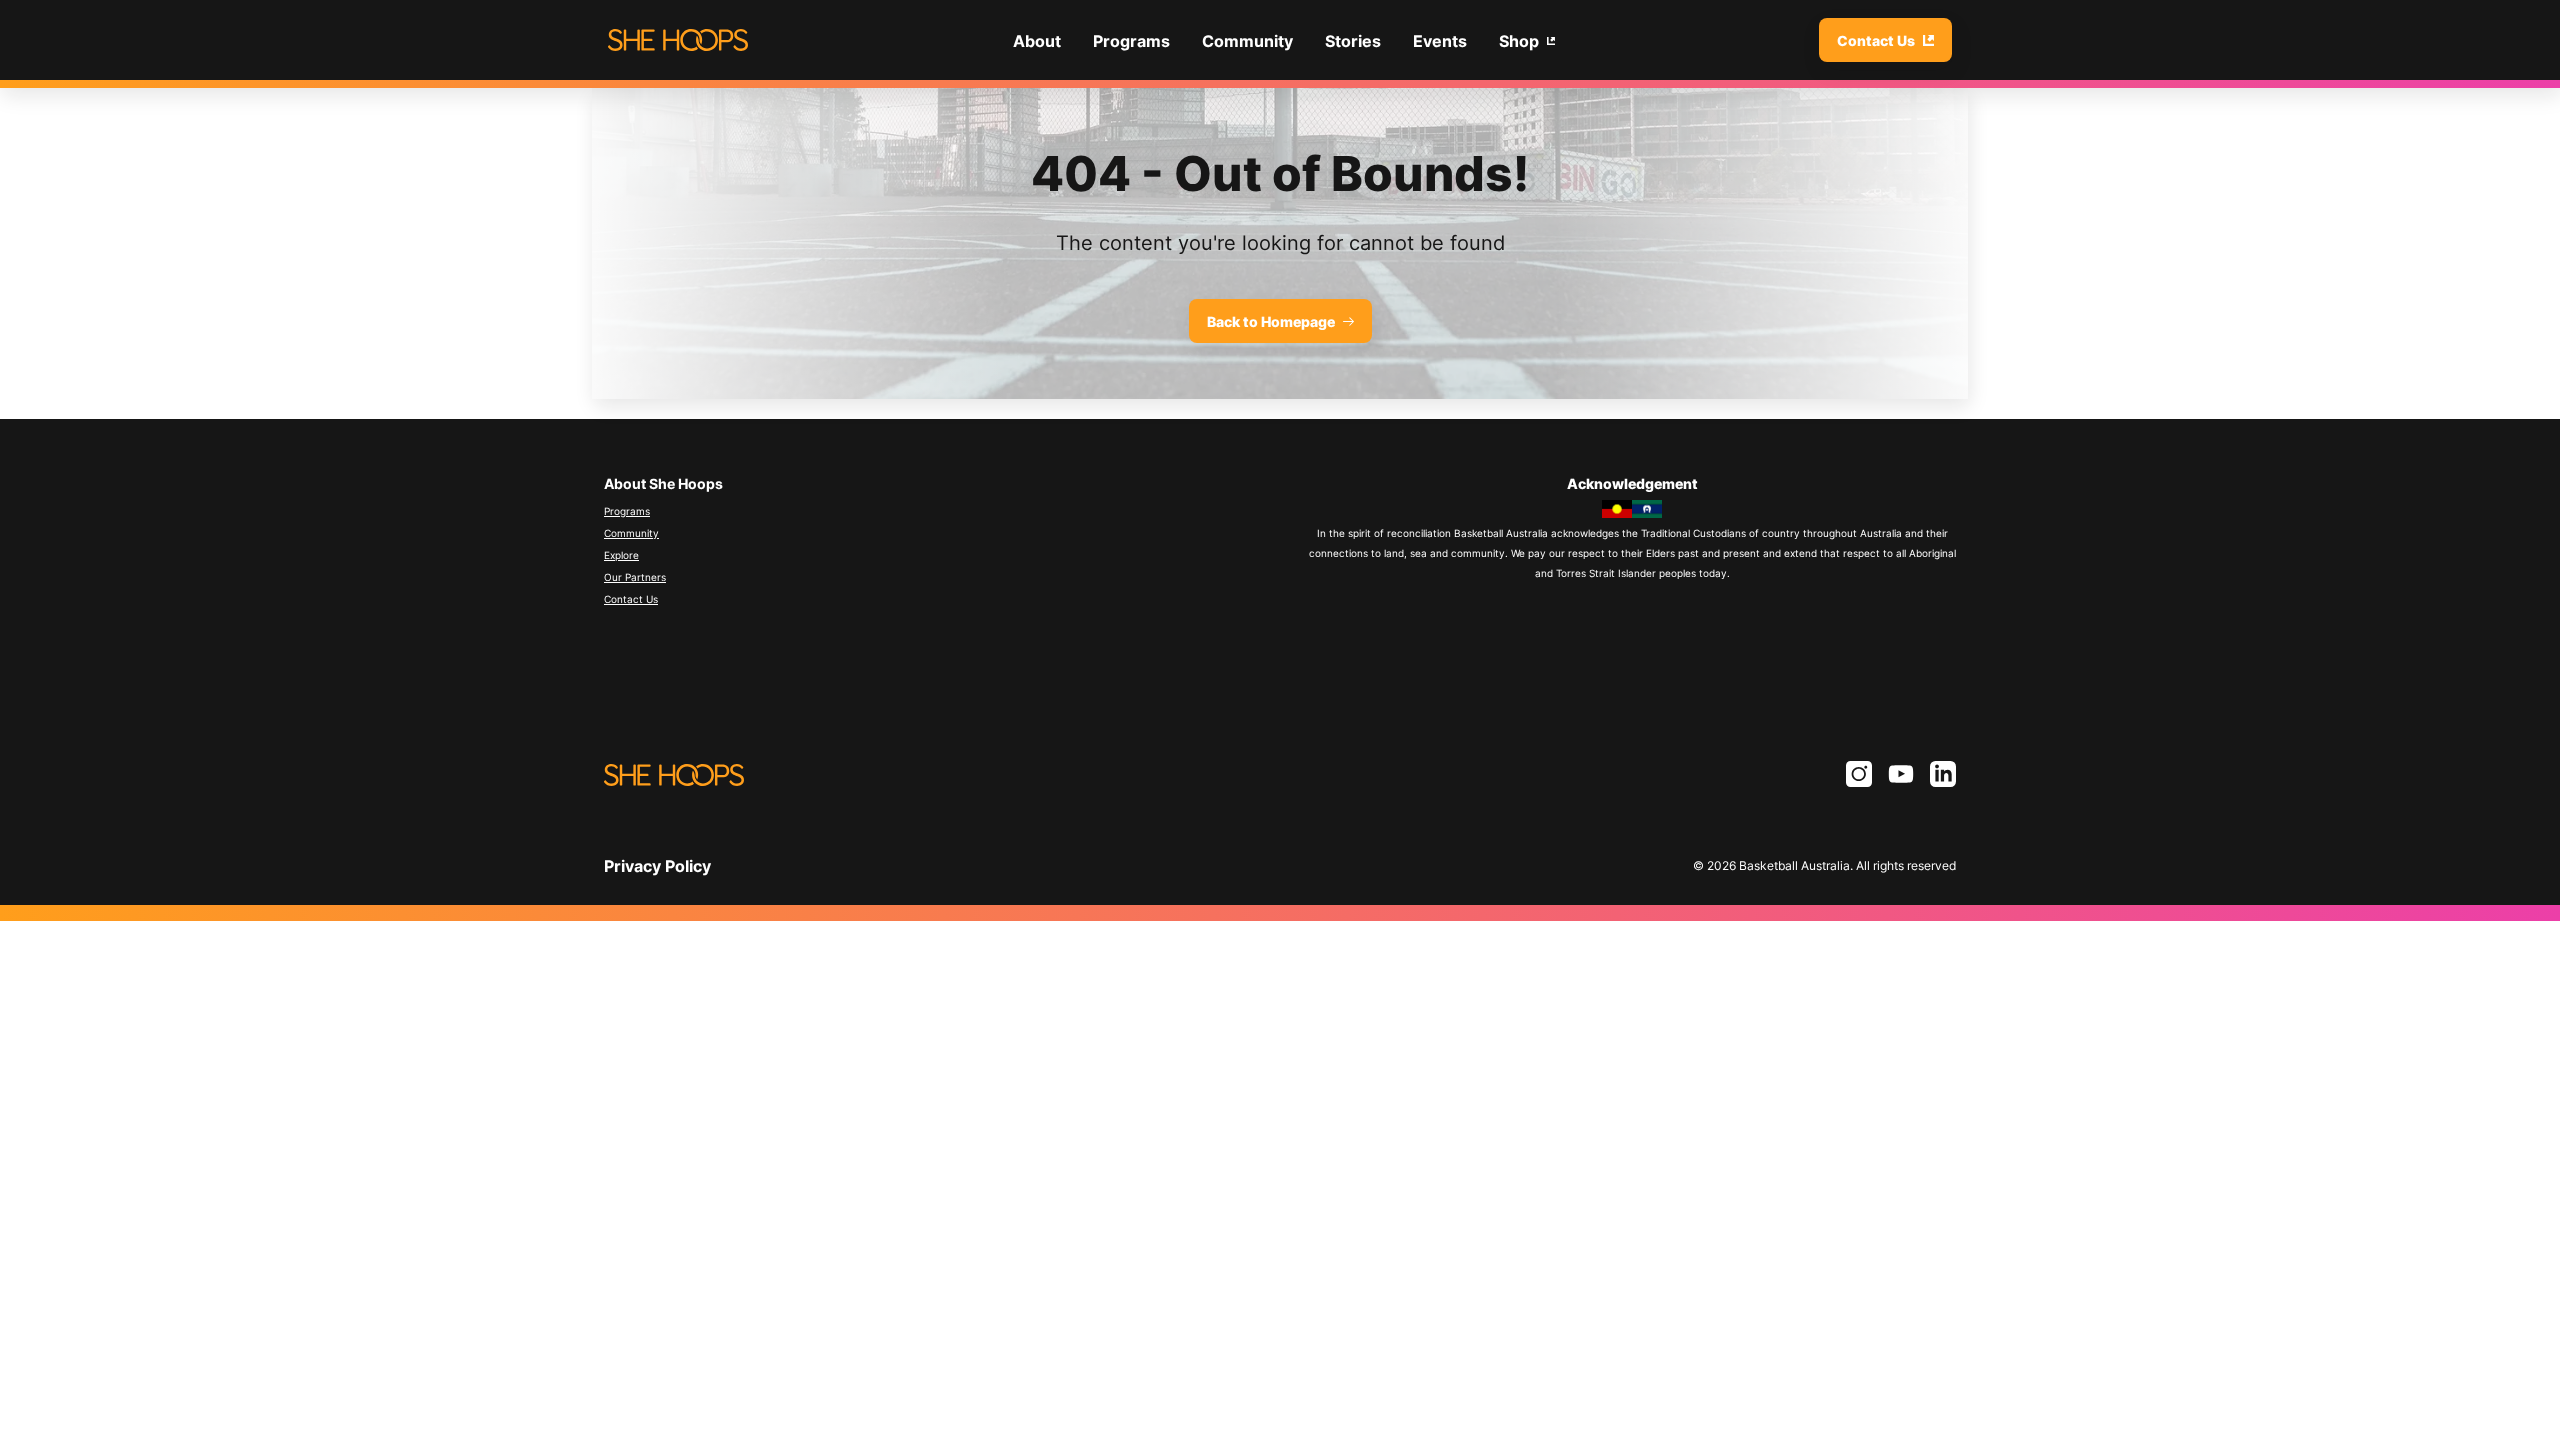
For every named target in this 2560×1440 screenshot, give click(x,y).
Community (631, 533)
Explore (621, 555)
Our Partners (635, 577)
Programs (627, 511)
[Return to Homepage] (678, 40)
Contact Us (631, 599)
